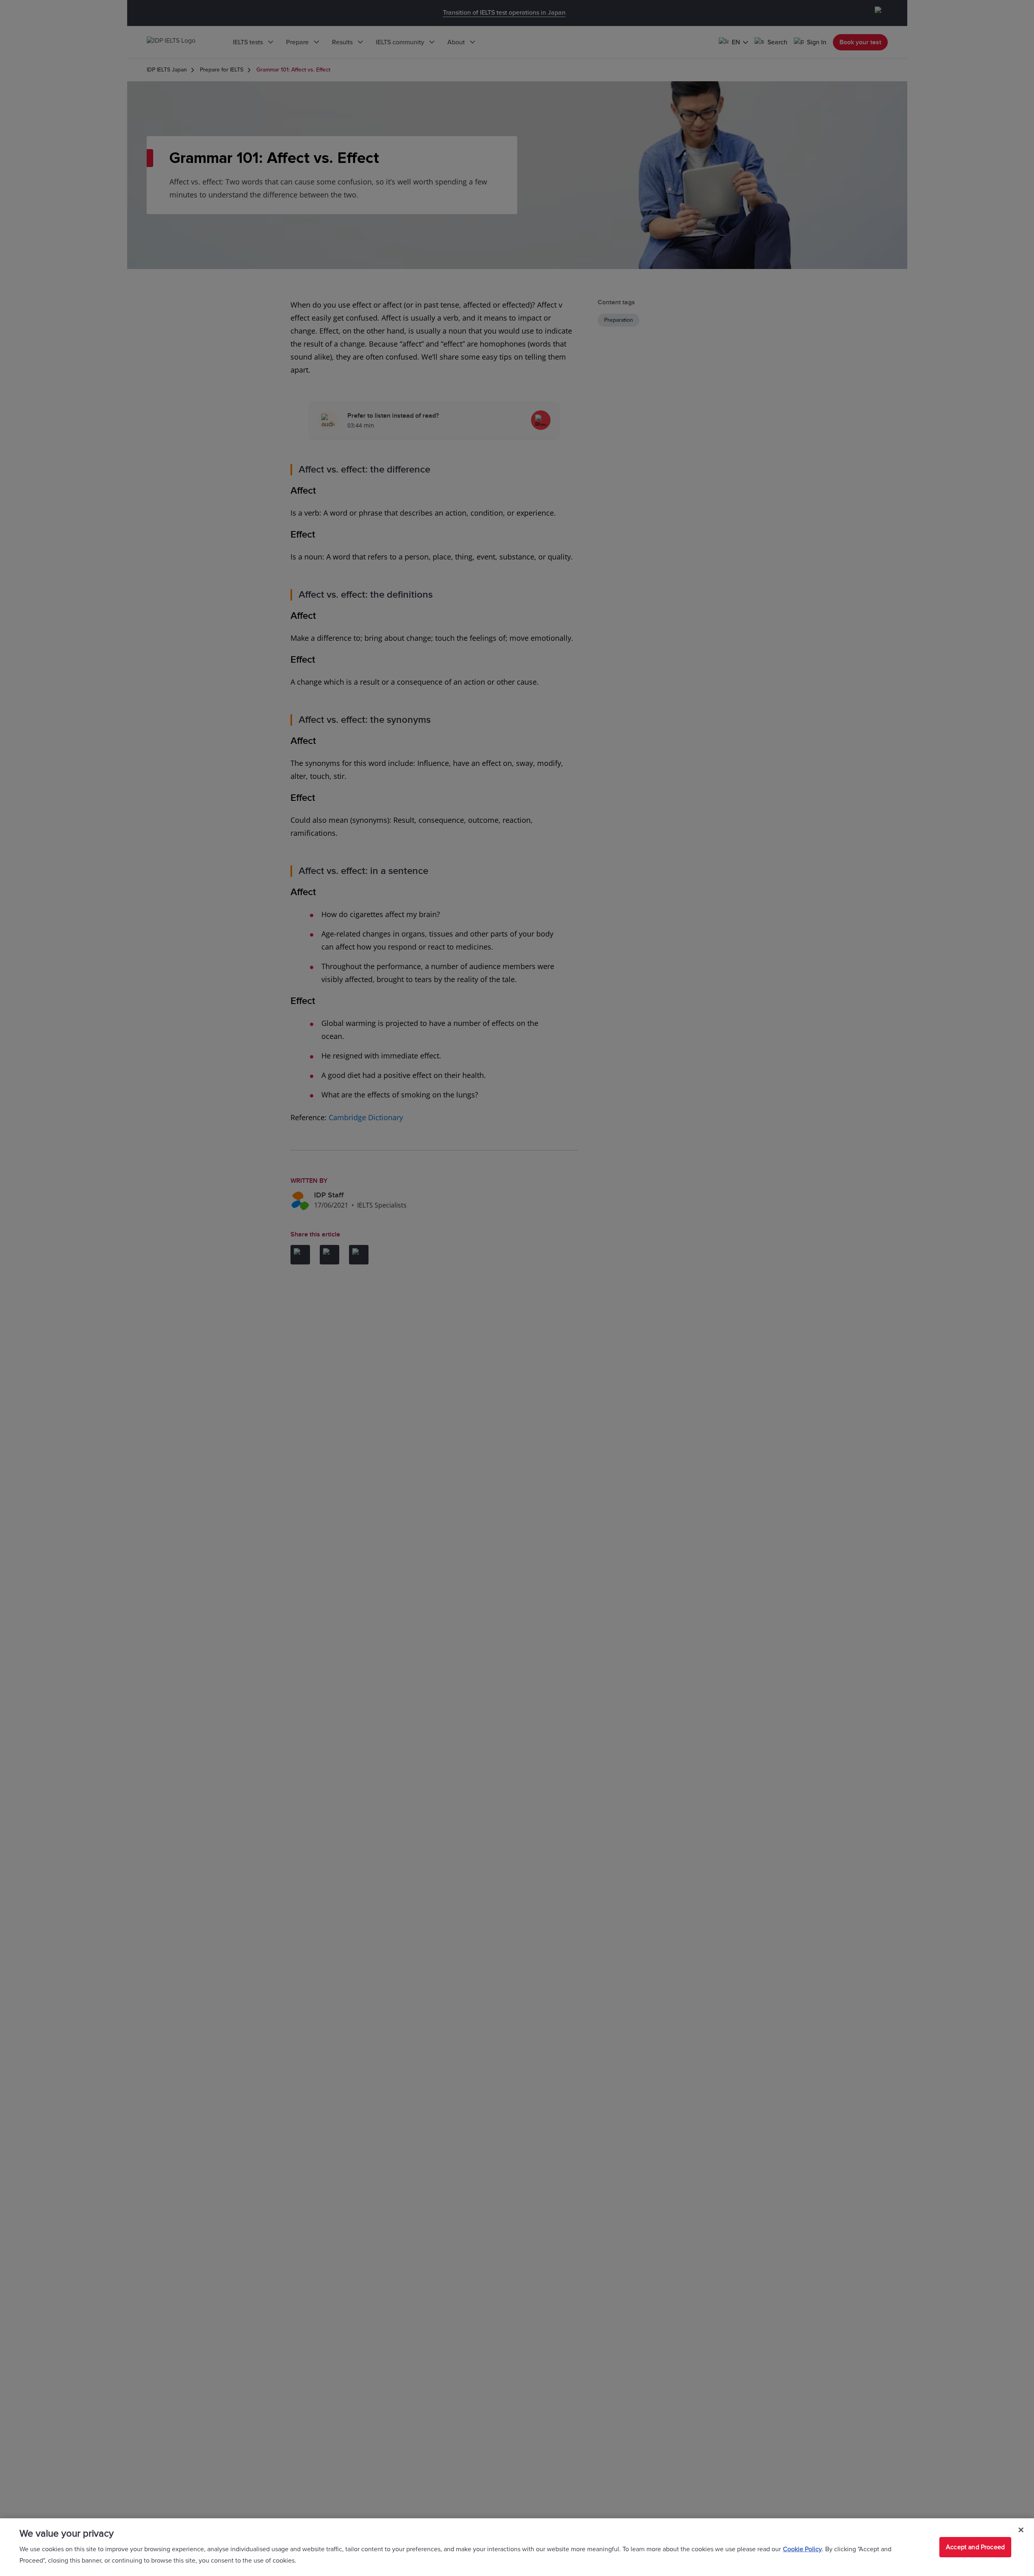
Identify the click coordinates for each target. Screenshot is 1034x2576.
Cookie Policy (802, 2549)
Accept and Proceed (975, 2547)
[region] (517, 2547)
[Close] (1021, 2530)
